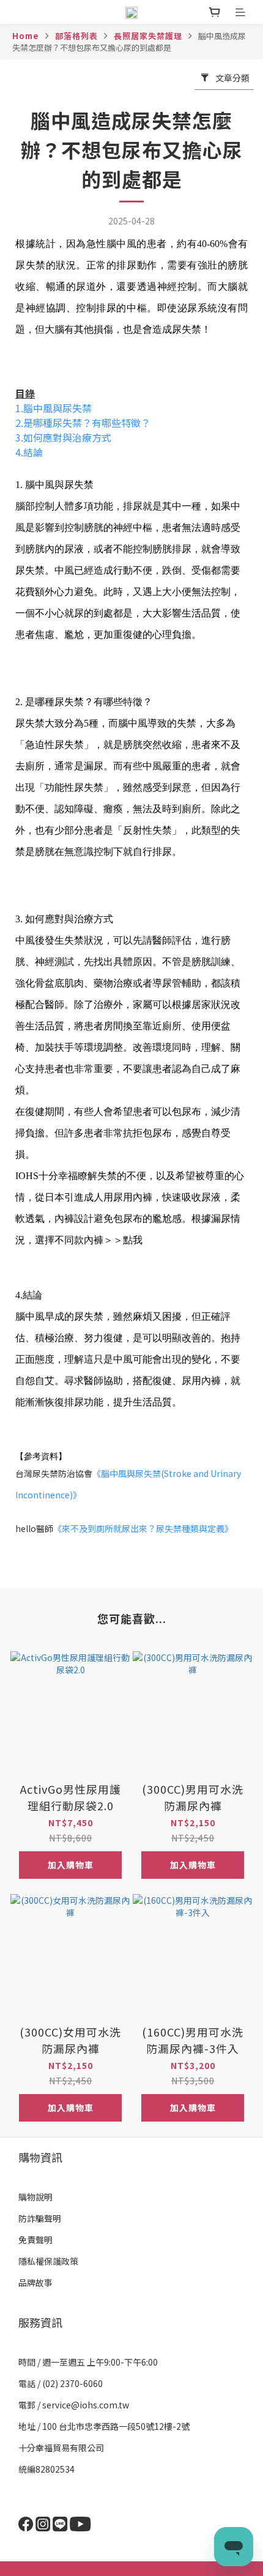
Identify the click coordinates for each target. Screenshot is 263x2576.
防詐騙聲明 (40, 2218)
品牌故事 (35, 2282)
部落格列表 (76, 36)
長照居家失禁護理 (148, 36)
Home (26, 36)
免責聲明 (35, 2240)
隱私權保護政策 (48, 2261)
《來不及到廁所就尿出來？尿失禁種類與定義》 (143, 1528)
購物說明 (35, 2197)
